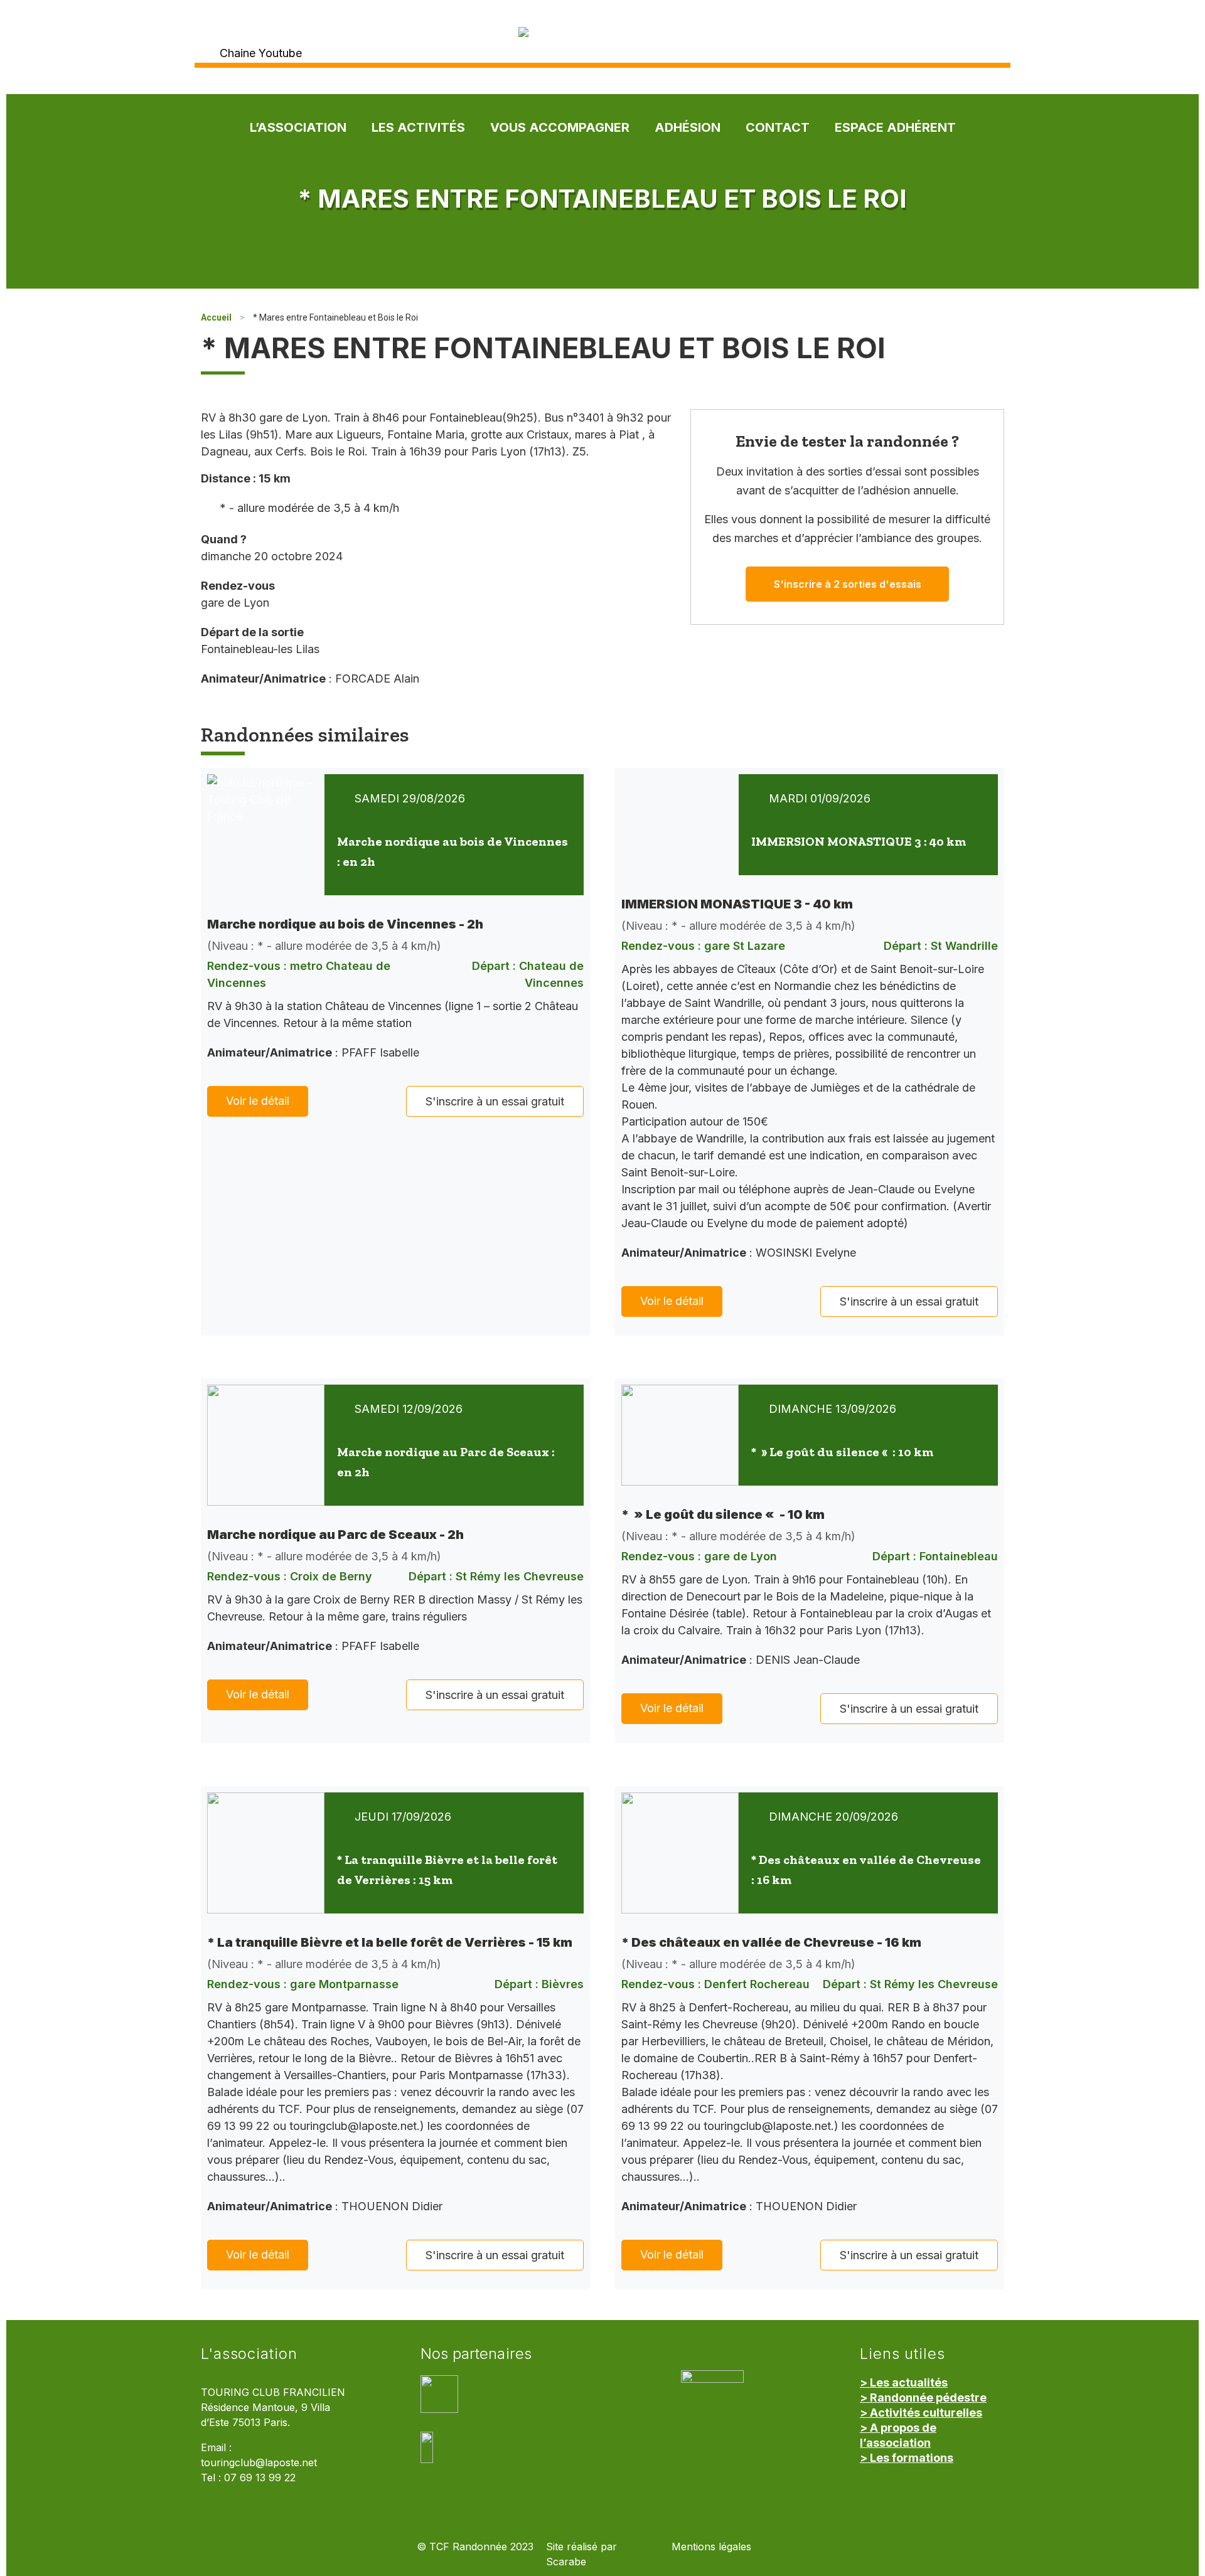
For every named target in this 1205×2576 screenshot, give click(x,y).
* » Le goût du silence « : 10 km (842, 1452)
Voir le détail (258, 1101)
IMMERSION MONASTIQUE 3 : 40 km (859, 841)
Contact (778, 127)
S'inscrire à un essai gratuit (495, 1101)
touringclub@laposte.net (259, 2463)
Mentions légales (711, 2547)
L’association (298, 127)
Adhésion (688, 127)
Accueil (216, 317)
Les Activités (418, 127)
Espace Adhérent (895, 127)
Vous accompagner (560, 127)
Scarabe (566, 2562)
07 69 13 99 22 (260, 2478)
